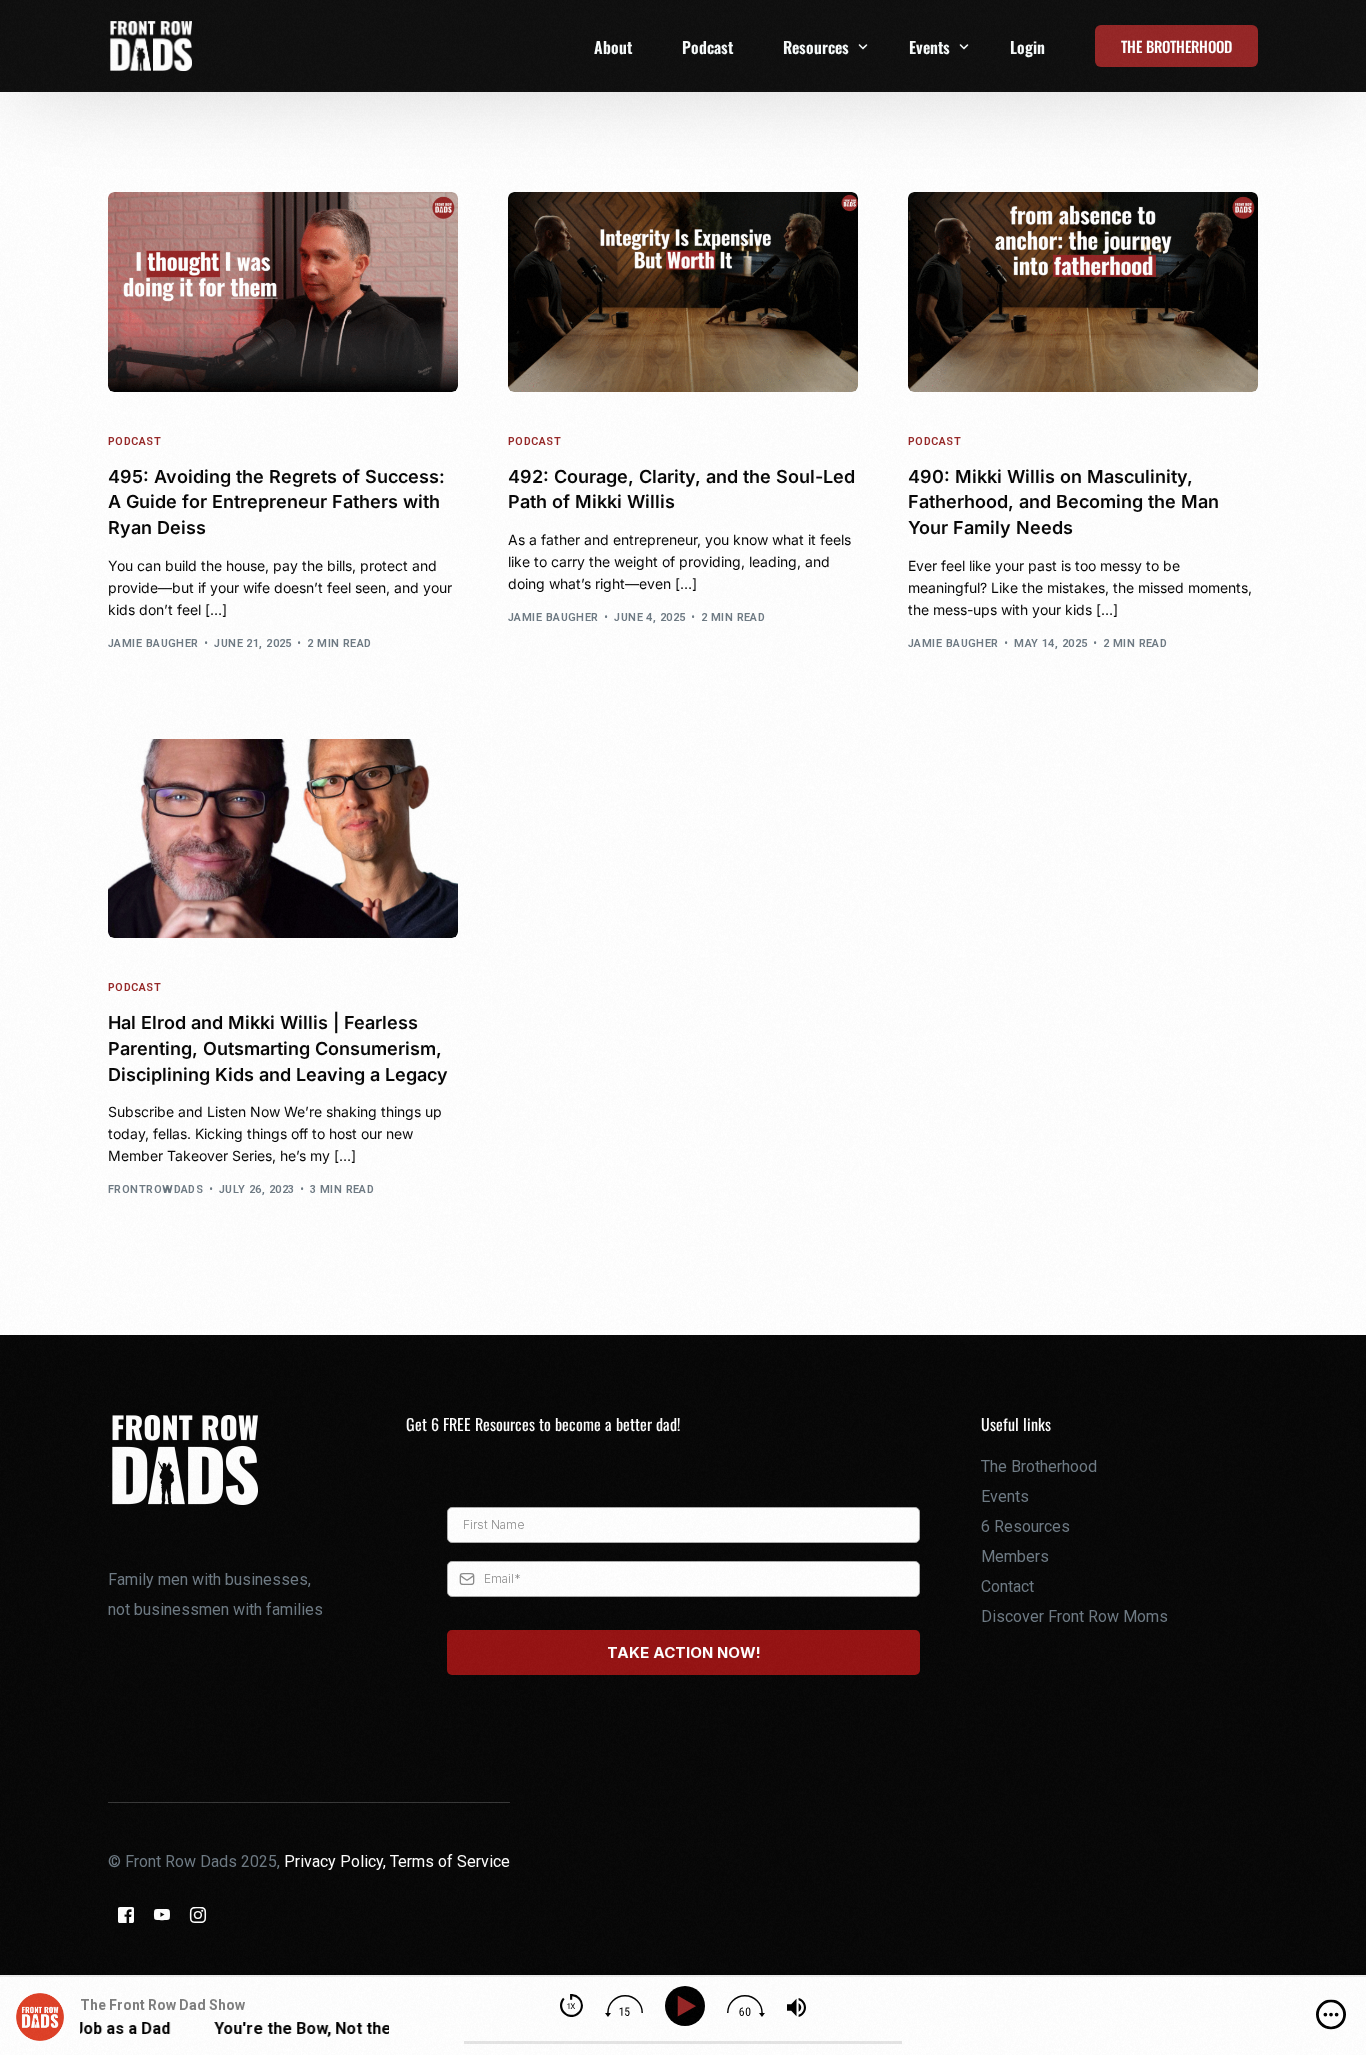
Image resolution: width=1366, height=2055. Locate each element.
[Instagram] (198, 1914)
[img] (1331, 2015)
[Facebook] (126, 1914)
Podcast (134, 441)
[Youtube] (162, 1914)
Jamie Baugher (153, 643)
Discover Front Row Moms (1074, 1616)
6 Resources (1025, 1526)
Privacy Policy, (337, 1861)
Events (1005, 1496)
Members (1015, 1556)
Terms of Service (450, 1861)
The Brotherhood (1039, 1466)
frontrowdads (155, 1189)
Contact (1007, 1586)
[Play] (688, 2006)
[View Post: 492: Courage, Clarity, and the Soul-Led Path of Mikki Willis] (683, 292)
